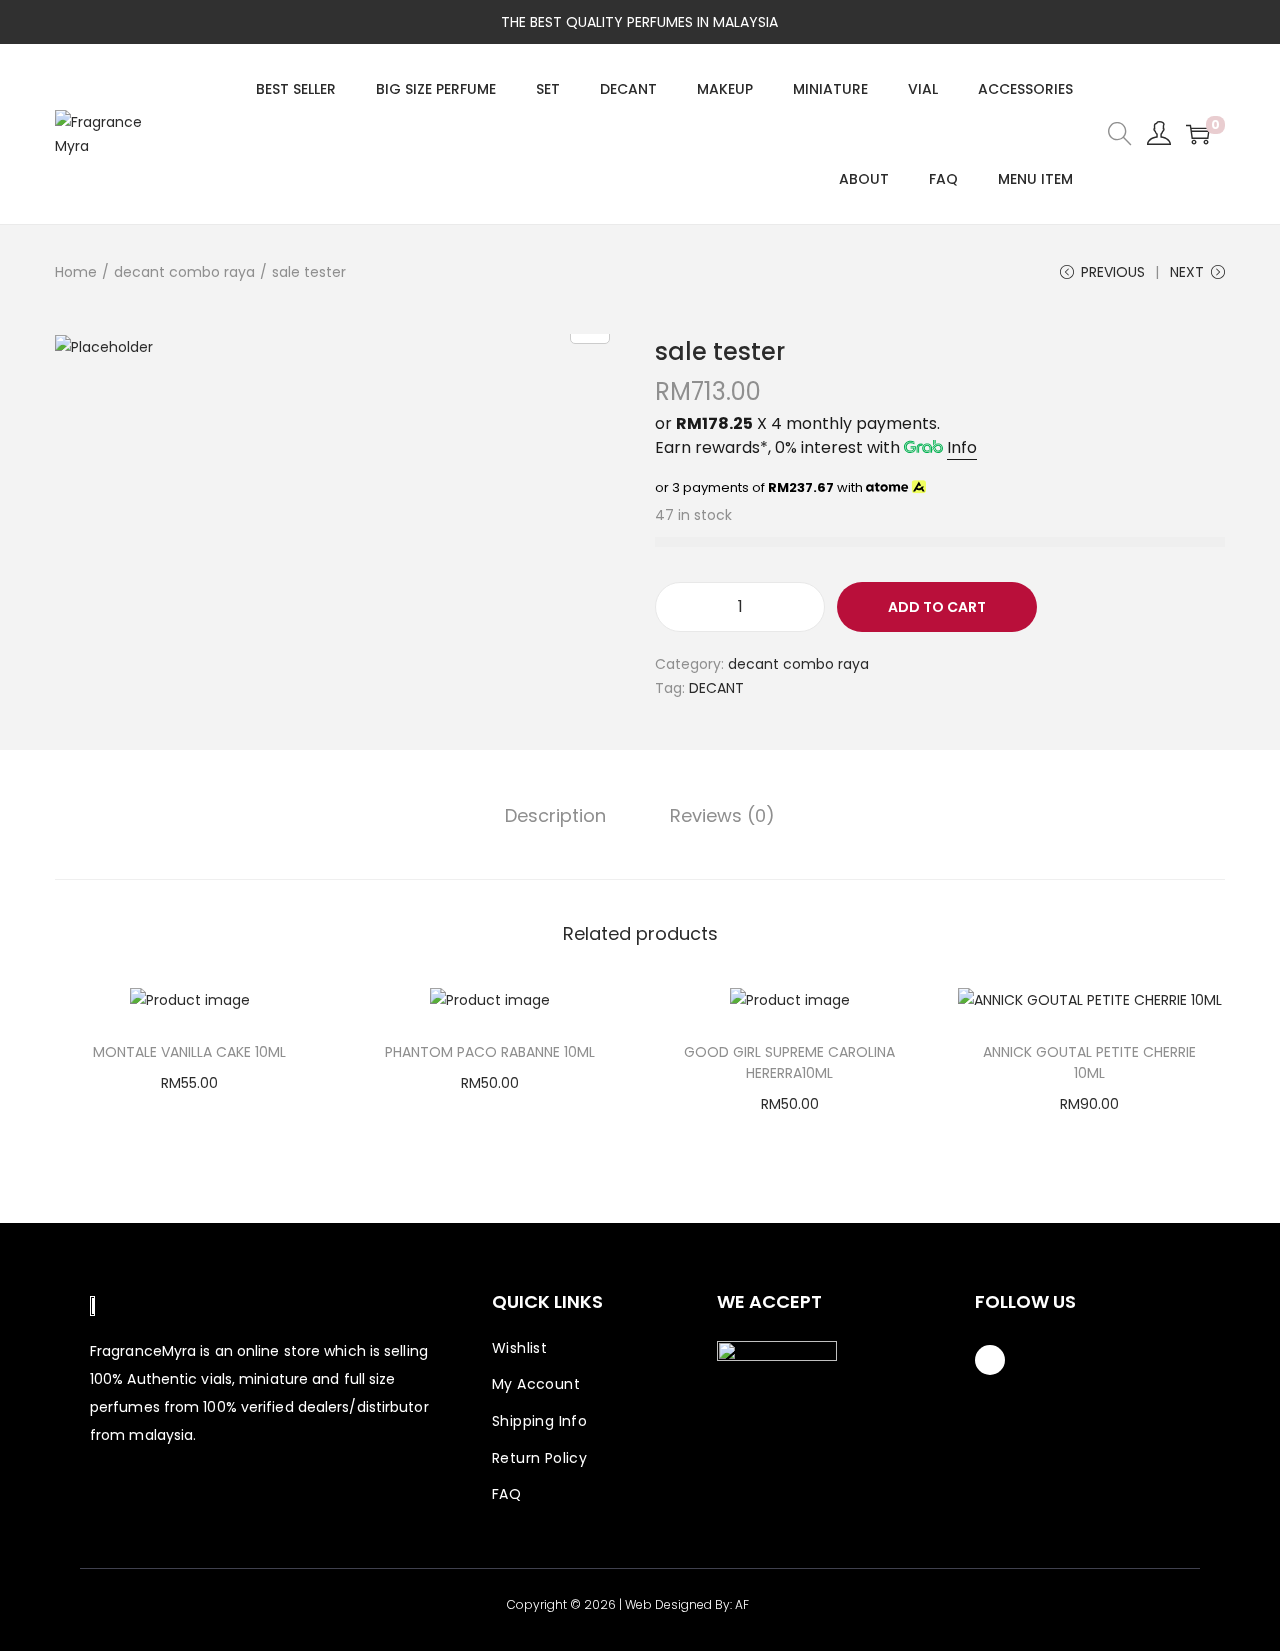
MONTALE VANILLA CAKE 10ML (189, 1052)
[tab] (555, 816)
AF (742, 1604)
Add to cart (937, 607)
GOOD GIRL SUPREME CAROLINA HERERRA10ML (789, 1062)
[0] (1198, 134)
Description (555, 816)
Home (76, 272)
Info (962, 447)
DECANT (716, 688)
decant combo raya (184, 272)
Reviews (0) (722, 816)
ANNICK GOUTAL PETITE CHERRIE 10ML (1089, 1062)
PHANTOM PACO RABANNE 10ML (490, 1052)
